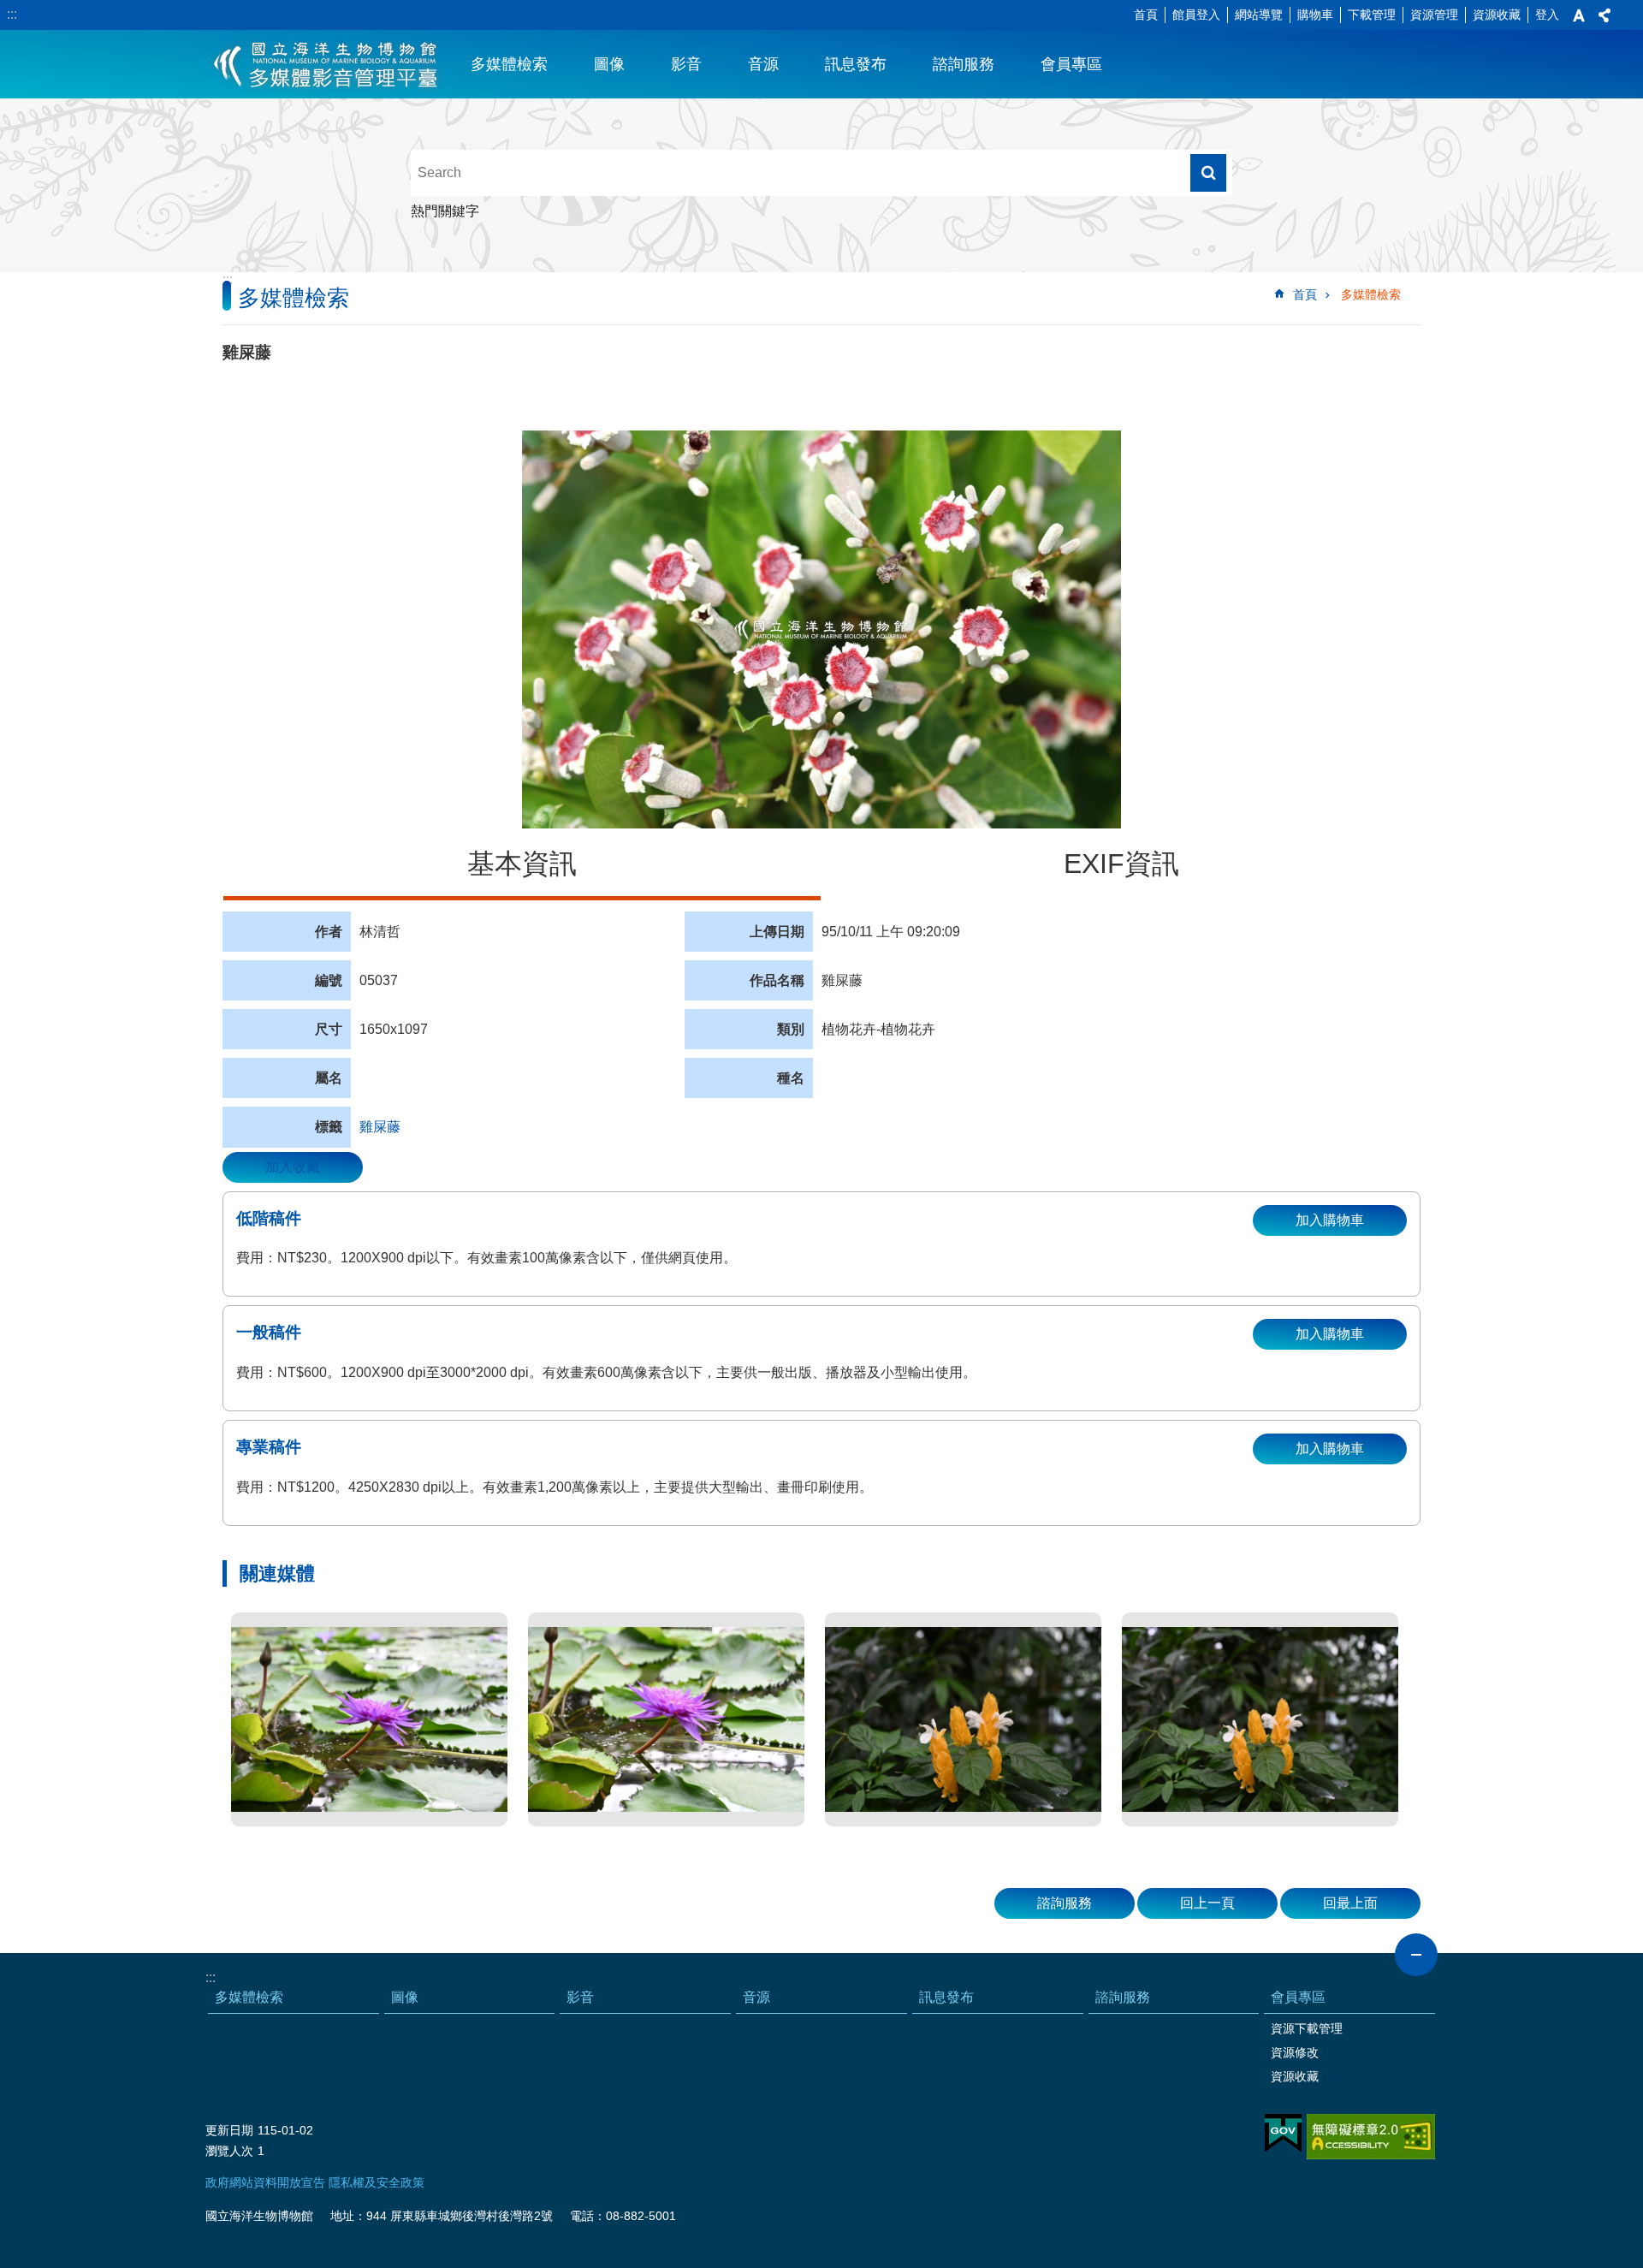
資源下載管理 (1307, 2028)
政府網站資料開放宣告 (265, 2182)
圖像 (609, 64)
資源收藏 (1497, 15)
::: (12, 14)
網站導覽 (1259, 15)
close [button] (1416, 1955)
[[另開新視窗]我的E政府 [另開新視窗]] (1283, 2134)
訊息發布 (856, 64)
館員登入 (1196, 15)
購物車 (1315, 15)
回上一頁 (1207, 1903)
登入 (1547, 15)
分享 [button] (1604, 15)
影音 (686, 64)
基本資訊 (522, 864)
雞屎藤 (380, 1127)
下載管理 (1372, 15)
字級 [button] (1579, 15)
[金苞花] (963, 1719)
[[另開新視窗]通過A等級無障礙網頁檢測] (1371, 2137)
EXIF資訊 (1121, 864)
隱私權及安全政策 (377, 2182)
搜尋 (1208, 173)
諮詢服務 (964, 64)
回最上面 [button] (1350, 1903)
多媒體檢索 (509, 64)
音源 (763, 64)
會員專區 (1071, 64)
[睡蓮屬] (369, 1719)
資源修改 (1295, 2052)
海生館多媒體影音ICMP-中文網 (326, 64)
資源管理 (1434, 15)
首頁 (1146, 15)
